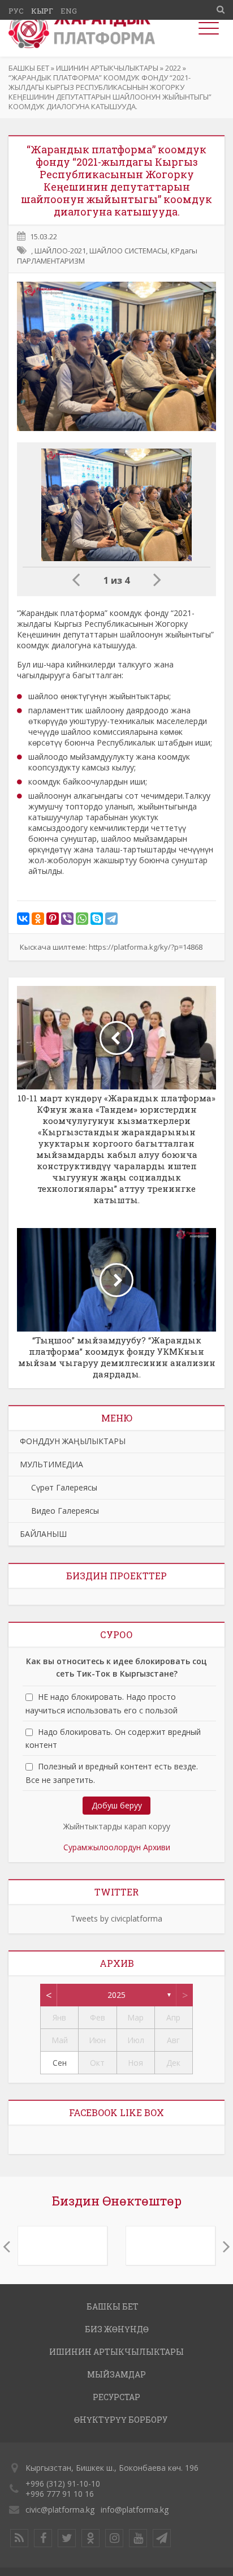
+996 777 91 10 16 (60, 2494)
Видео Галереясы (59, 1511)
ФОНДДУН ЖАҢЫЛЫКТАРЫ (73, 1441)
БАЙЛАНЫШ (43, 1534)
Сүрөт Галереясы (59, 1487)
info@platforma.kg (135, 2510)
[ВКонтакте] (23, 919)
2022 (173, 68)
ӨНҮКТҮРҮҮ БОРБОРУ (121, 2420)
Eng (69, 11)
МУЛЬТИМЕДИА (51, 1464)
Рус (16, 11)
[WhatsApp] (82, 919)
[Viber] (67, 919)
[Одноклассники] (38, 919)
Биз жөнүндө (117, 2329)
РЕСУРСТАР (116, 2397)
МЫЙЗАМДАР (116, 2374)
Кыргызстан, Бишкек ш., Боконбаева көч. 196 (112, 2468)
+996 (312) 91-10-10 (63, 2484)
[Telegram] (111, 919)
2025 (116, 1995)
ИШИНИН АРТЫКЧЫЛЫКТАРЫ (107, 68)
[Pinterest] (53, 919)
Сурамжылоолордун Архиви (117, 1847)
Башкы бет (29, 68)
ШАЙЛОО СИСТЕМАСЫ (128, 251)
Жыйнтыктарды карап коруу (117, 1826)
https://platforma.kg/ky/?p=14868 (146, 947)
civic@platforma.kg (60, 2510)
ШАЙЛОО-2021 (60, 251)
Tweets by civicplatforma (116, 1918)
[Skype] (97, 919)
